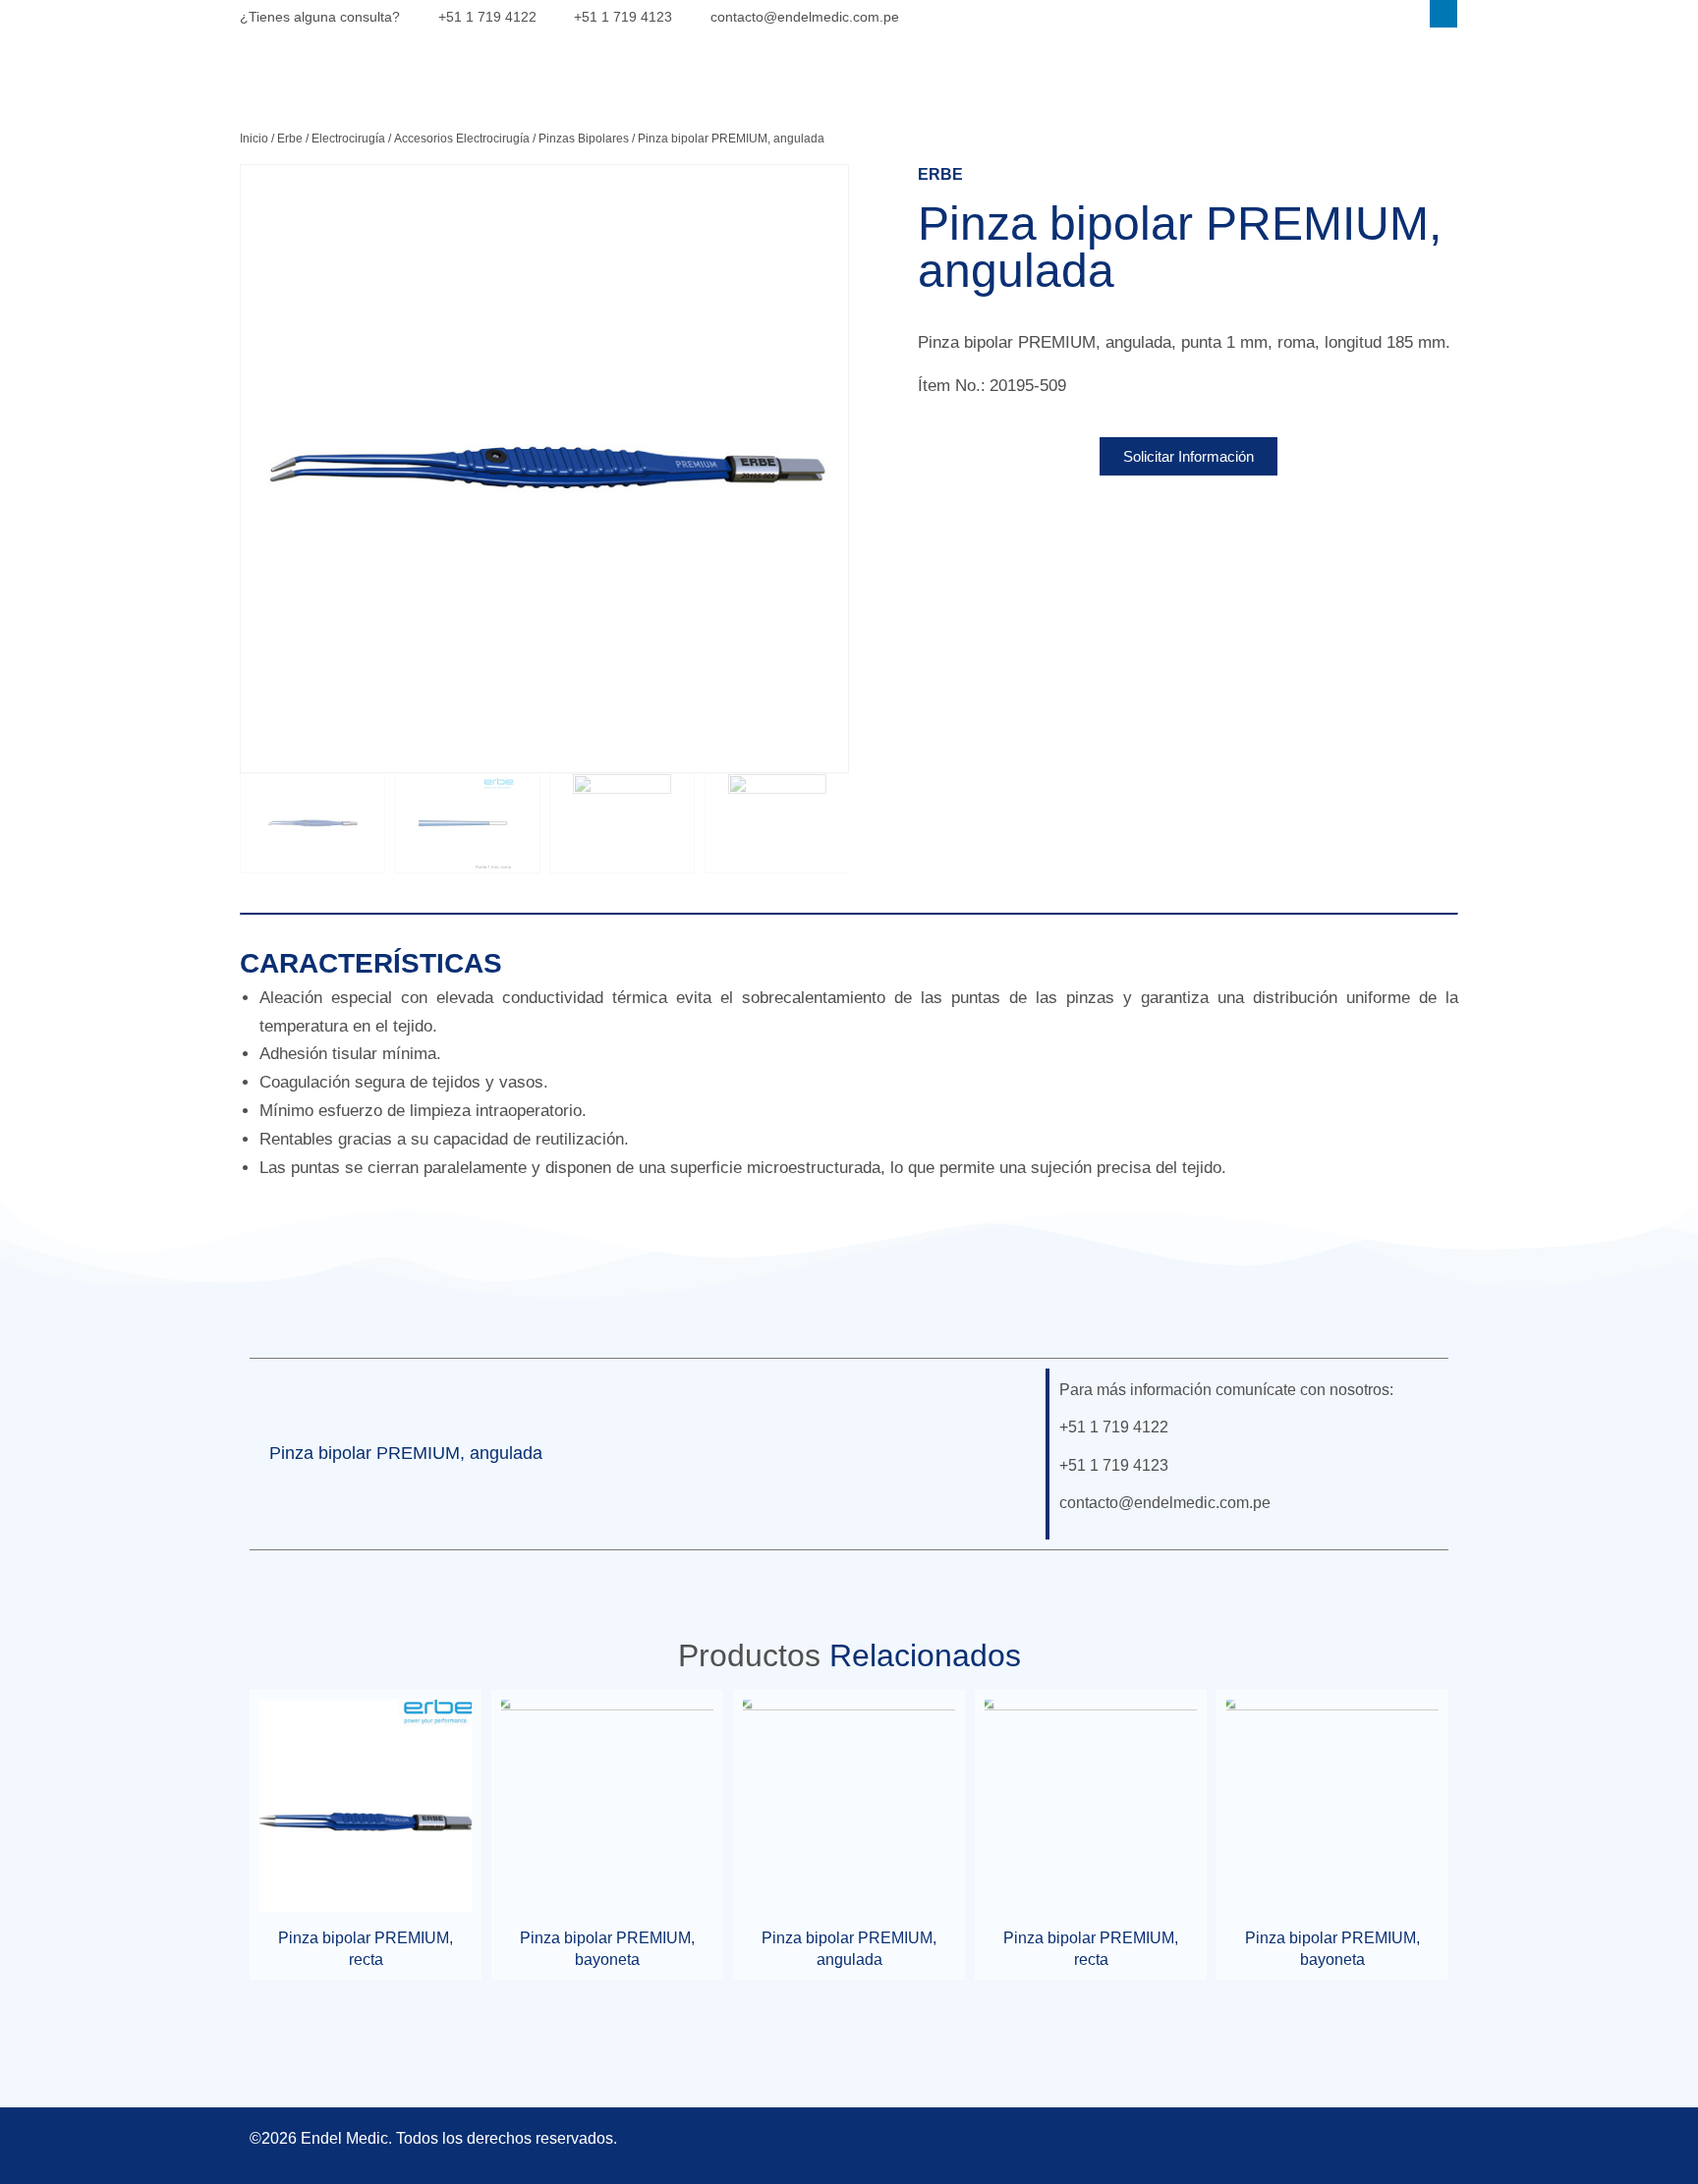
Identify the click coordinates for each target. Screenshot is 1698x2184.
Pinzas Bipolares (584, 139)
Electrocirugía (348, 139)
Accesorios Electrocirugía (462, 139)
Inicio (254, 139)
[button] (1002, 1454)
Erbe (290, 139)
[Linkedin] (1443, 14)
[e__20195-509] (544, 469)
